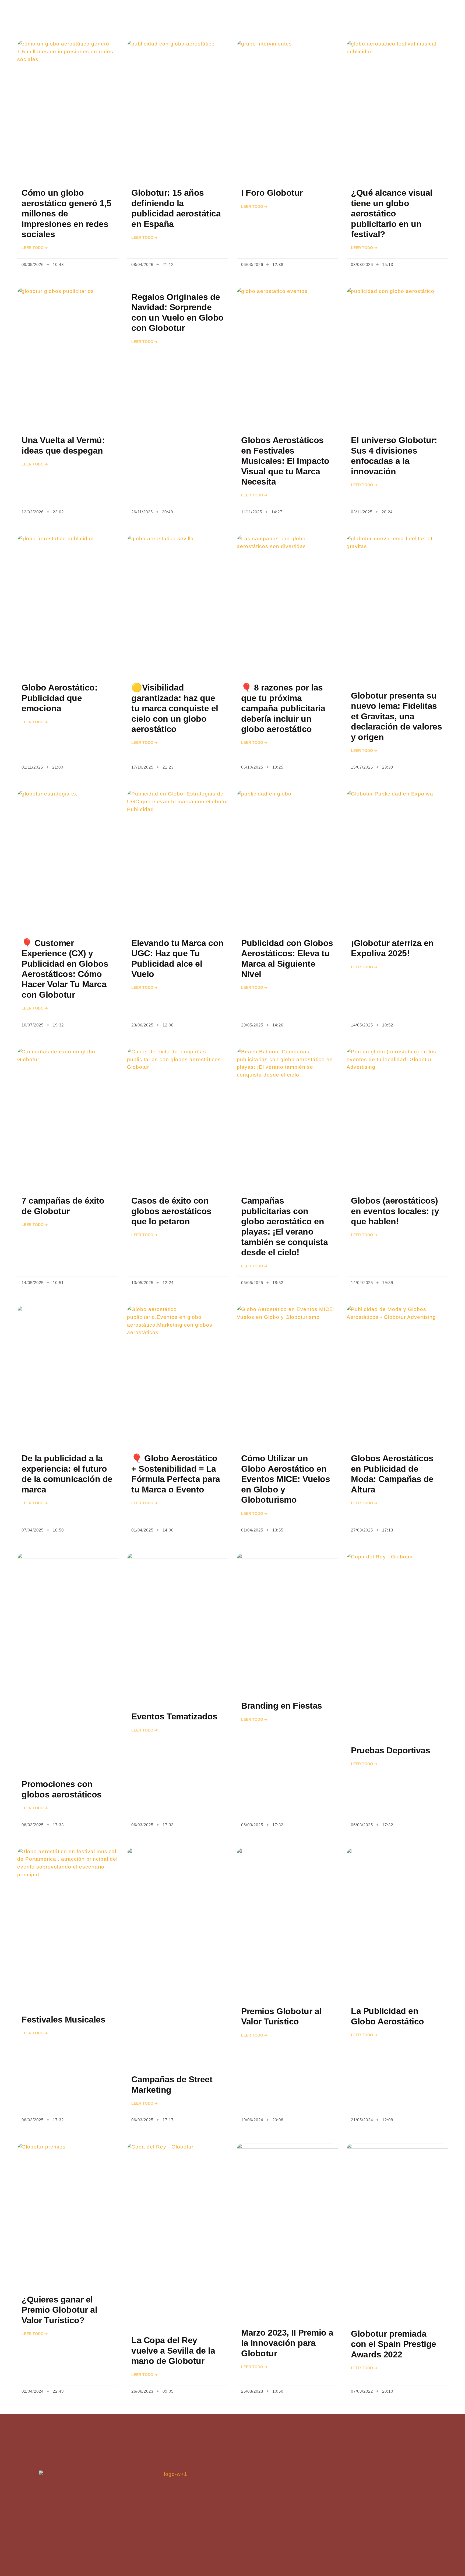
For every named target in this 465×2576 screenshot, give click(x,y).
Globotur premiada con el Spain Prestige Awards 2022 (394, 2344)
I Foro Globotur (272, 193)
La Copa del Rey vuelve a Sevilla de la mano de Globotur (173, 2351)
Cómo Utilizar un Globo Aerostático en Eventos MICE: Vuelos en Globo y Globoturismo (286, 1479)
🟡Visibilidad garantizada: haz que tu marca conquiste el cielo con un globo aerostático (175, 708)
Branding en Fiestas (282, 1706)
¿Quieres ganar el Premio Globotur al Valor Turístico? (59, 2310)
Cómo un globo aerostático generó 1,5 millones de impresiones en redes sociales (66, 213)
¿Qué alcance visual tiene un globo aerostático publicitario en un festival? (392, 213)
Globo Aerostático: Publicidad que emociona (59, 698)
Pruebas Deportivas (390, 1750)
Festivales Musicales (63, 2020)
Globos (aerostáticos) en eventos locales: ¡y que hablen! (395, 1211)
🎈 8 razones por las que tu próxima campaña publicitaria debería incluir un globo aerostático (283, 708)
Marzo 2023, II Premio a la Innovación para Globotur (287, 2343)
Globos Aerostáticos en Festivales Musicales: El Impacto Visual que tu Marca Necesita (285, 461)
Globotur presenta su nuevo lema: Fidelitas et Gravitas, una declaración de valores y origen (396, 716)
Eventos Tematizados (174, 1716)
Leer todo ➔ (35, 248)
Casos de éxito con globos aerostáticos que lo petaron (171, 1211)
